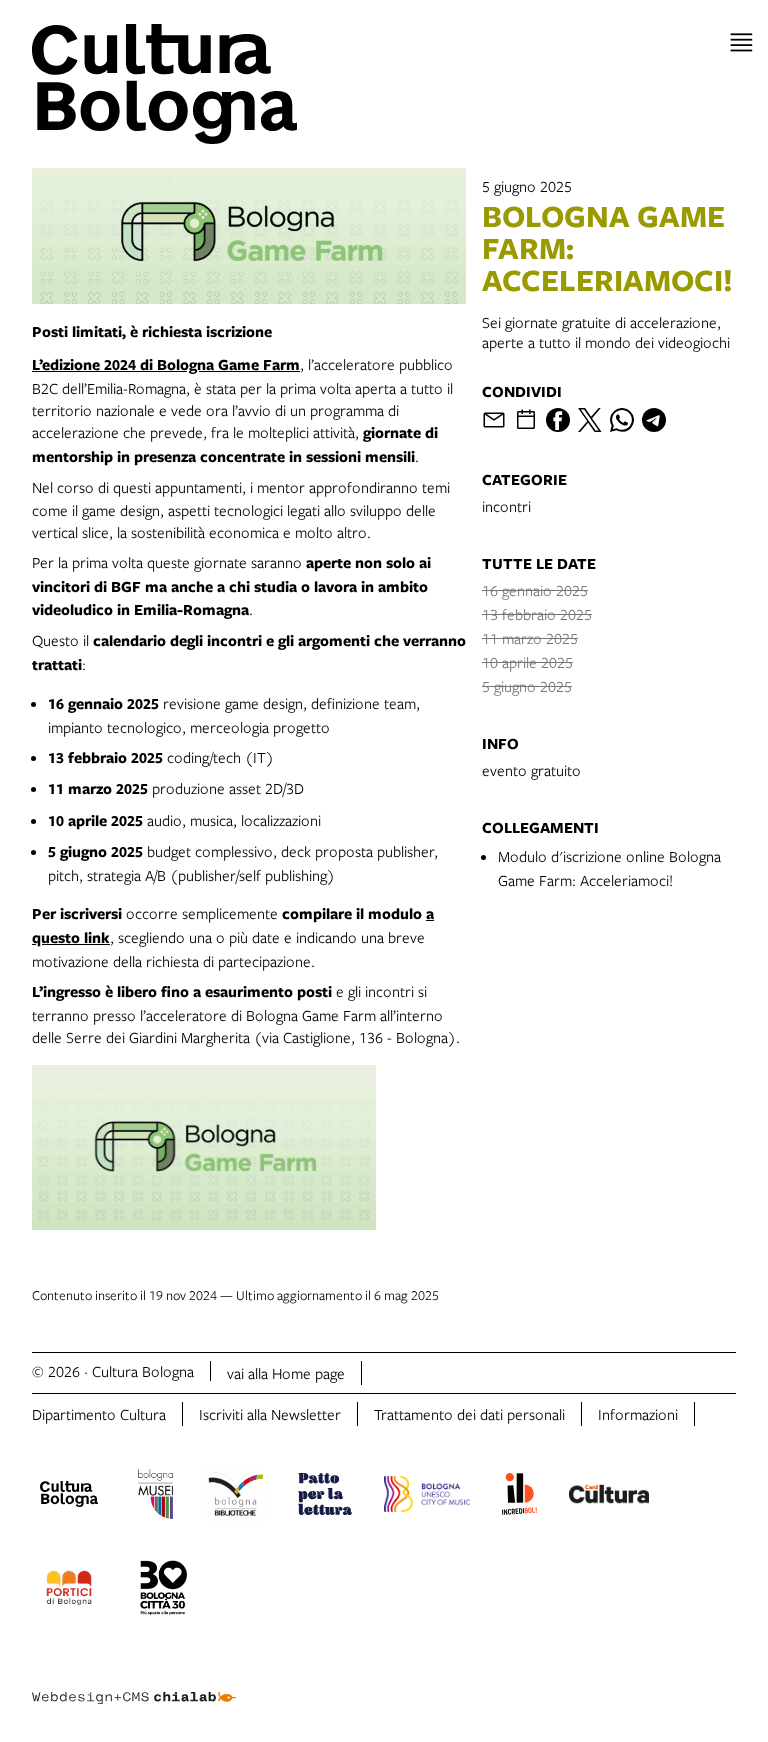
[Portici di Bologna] (69, 1591)
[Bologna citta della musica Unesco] (427, 1497)
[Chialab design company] (134, 1682)
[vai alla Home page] (204, 84)
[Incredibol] (519, 1497)
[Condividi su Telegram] (654, 420)
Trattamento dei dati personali (469, 1414)
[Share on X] (590, 420)
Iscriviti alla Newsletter (270, 1414)
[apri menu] (741, 42)
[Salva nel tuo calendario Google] (526, 420)
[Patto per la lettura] (325, 1497)
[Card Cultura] (609, 1497)
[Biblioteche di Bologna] (235, 1497)
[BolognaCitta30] (164, 1591)
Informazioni (638, 1414)
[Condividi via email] (494, 420)
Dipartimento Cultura (99, 1414)
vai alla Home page (286, 1373)
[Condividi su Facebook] (558, 420)
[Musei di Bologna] (155, 1497)
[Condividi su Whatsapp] (622, 420)
